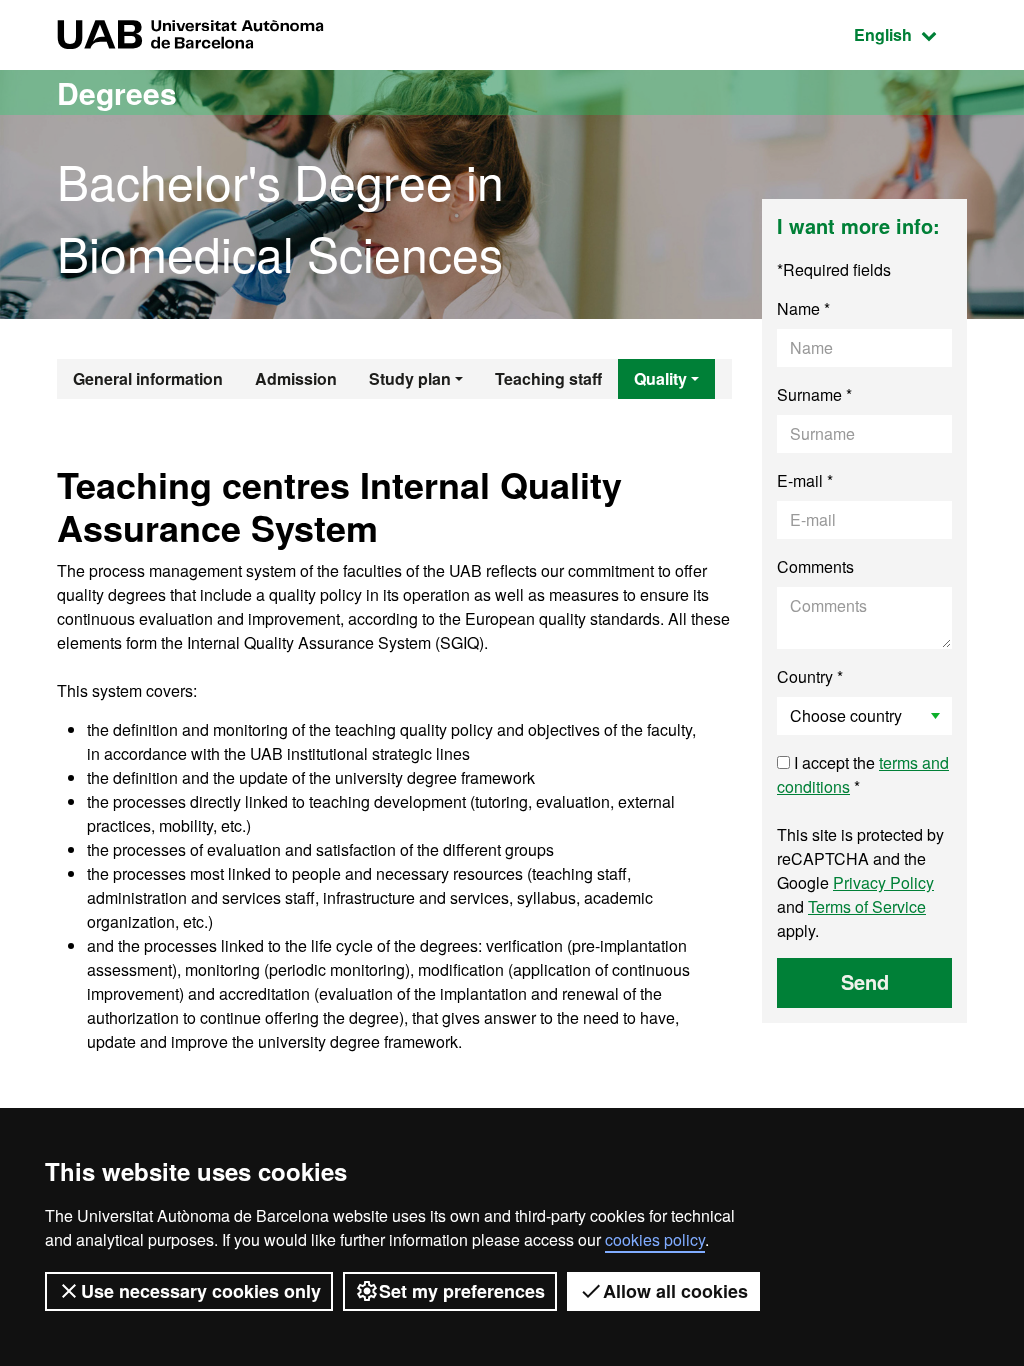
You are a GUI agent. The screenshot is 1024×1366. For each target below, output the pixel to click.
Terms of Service (867, 906)
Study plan (410, 378)
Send (865, 981)
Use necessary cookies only (201, 1291)
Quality (660, 378)
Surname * (814, 394)
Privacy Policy (883, 882)
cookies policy (655, 1239)
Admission (296, 378)
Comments (815, 566)
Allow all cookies (675, 1291)
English (910, 34)
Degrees (117, 92)
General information (148, 378)
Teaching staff (548, 378)
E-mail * (805, 480)
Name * (803, 308)
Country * (810, 676)
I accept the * (863, 774)
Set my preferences (462, 1291)
